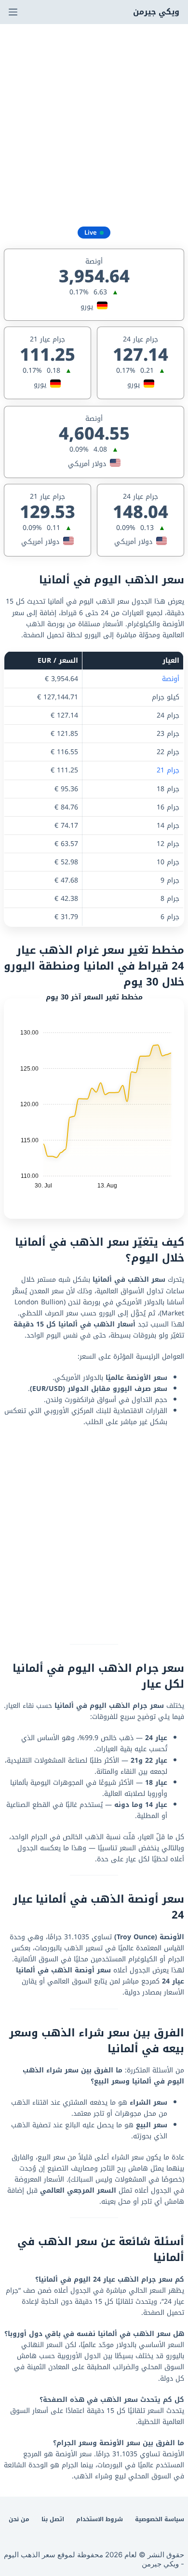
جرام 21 (168, 770)
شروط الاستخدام (100, 2520)
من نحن (19, 2520)
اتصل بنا (53, 2520)
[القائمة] (13, 12)
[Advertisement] (94, 123)
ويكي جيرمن (156, 12)
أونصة (171, 679)
